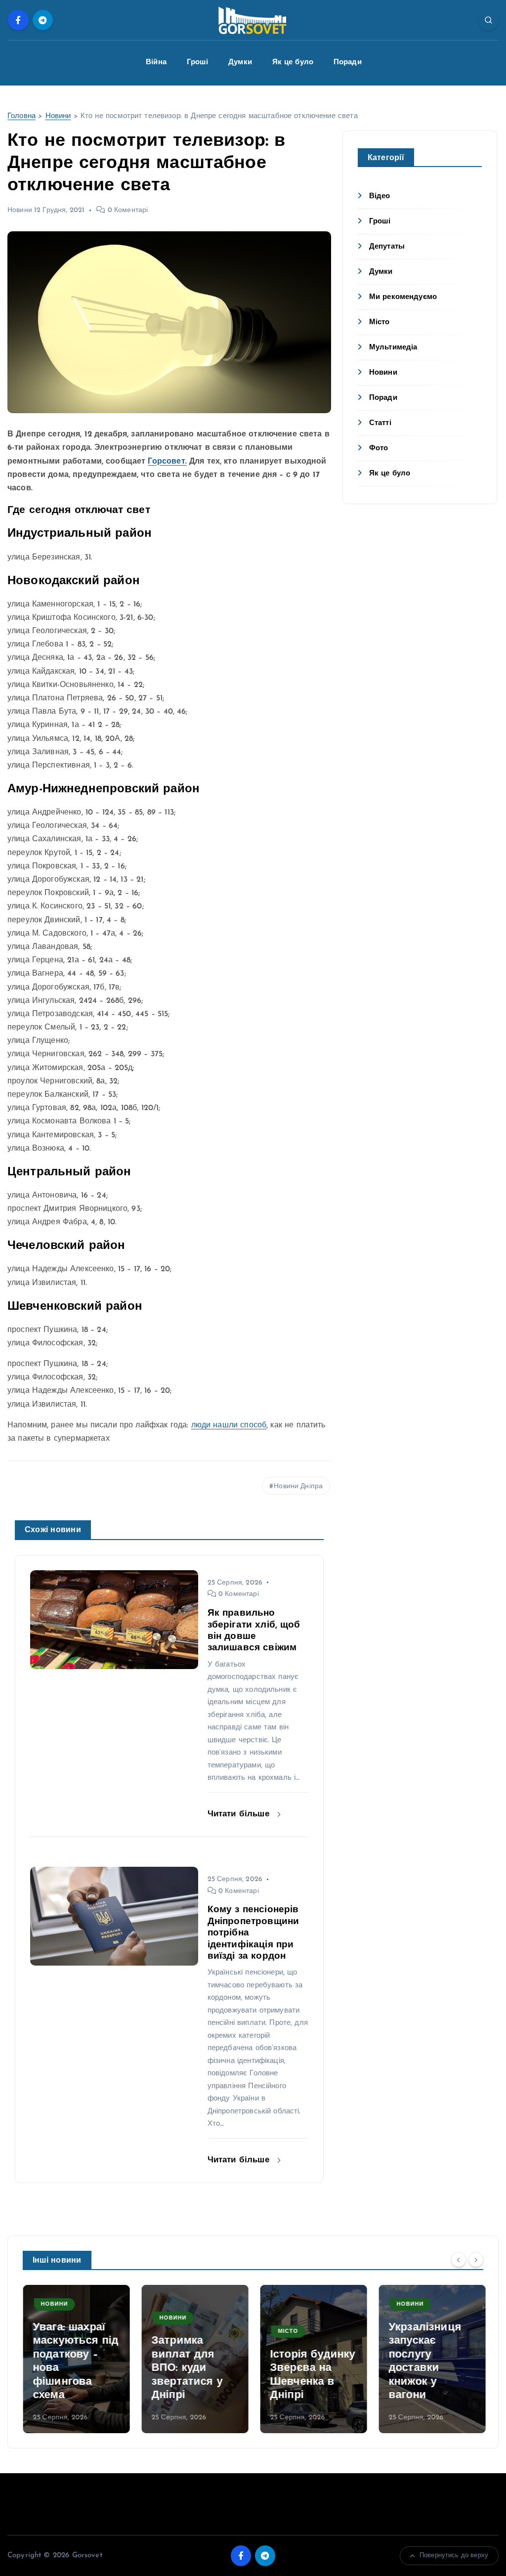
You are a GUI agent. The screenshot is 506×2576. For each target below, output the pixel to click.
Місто (379, 322)
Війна (156, 63)
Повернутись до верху (454, 2555)
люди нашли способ (229, 1425)
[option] (76, 2359)
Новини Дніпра (298, 1486)
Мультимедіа (393, 348)
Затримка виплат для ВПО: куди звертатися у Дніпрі (187, 2368)
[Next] (476, 2260)
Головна (21, 116)
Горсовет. (167, 462)
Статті (380, 423)
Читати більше (240, 1814)
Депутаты (387, 247)
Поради (348, 63)
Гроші (198, 63)
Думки (240, 63)
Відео (380, 196)
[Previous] (459, 2260)
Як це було (293, 63)
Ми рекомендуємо (403, 297)
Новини (58, 116)
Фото (379, 449)
